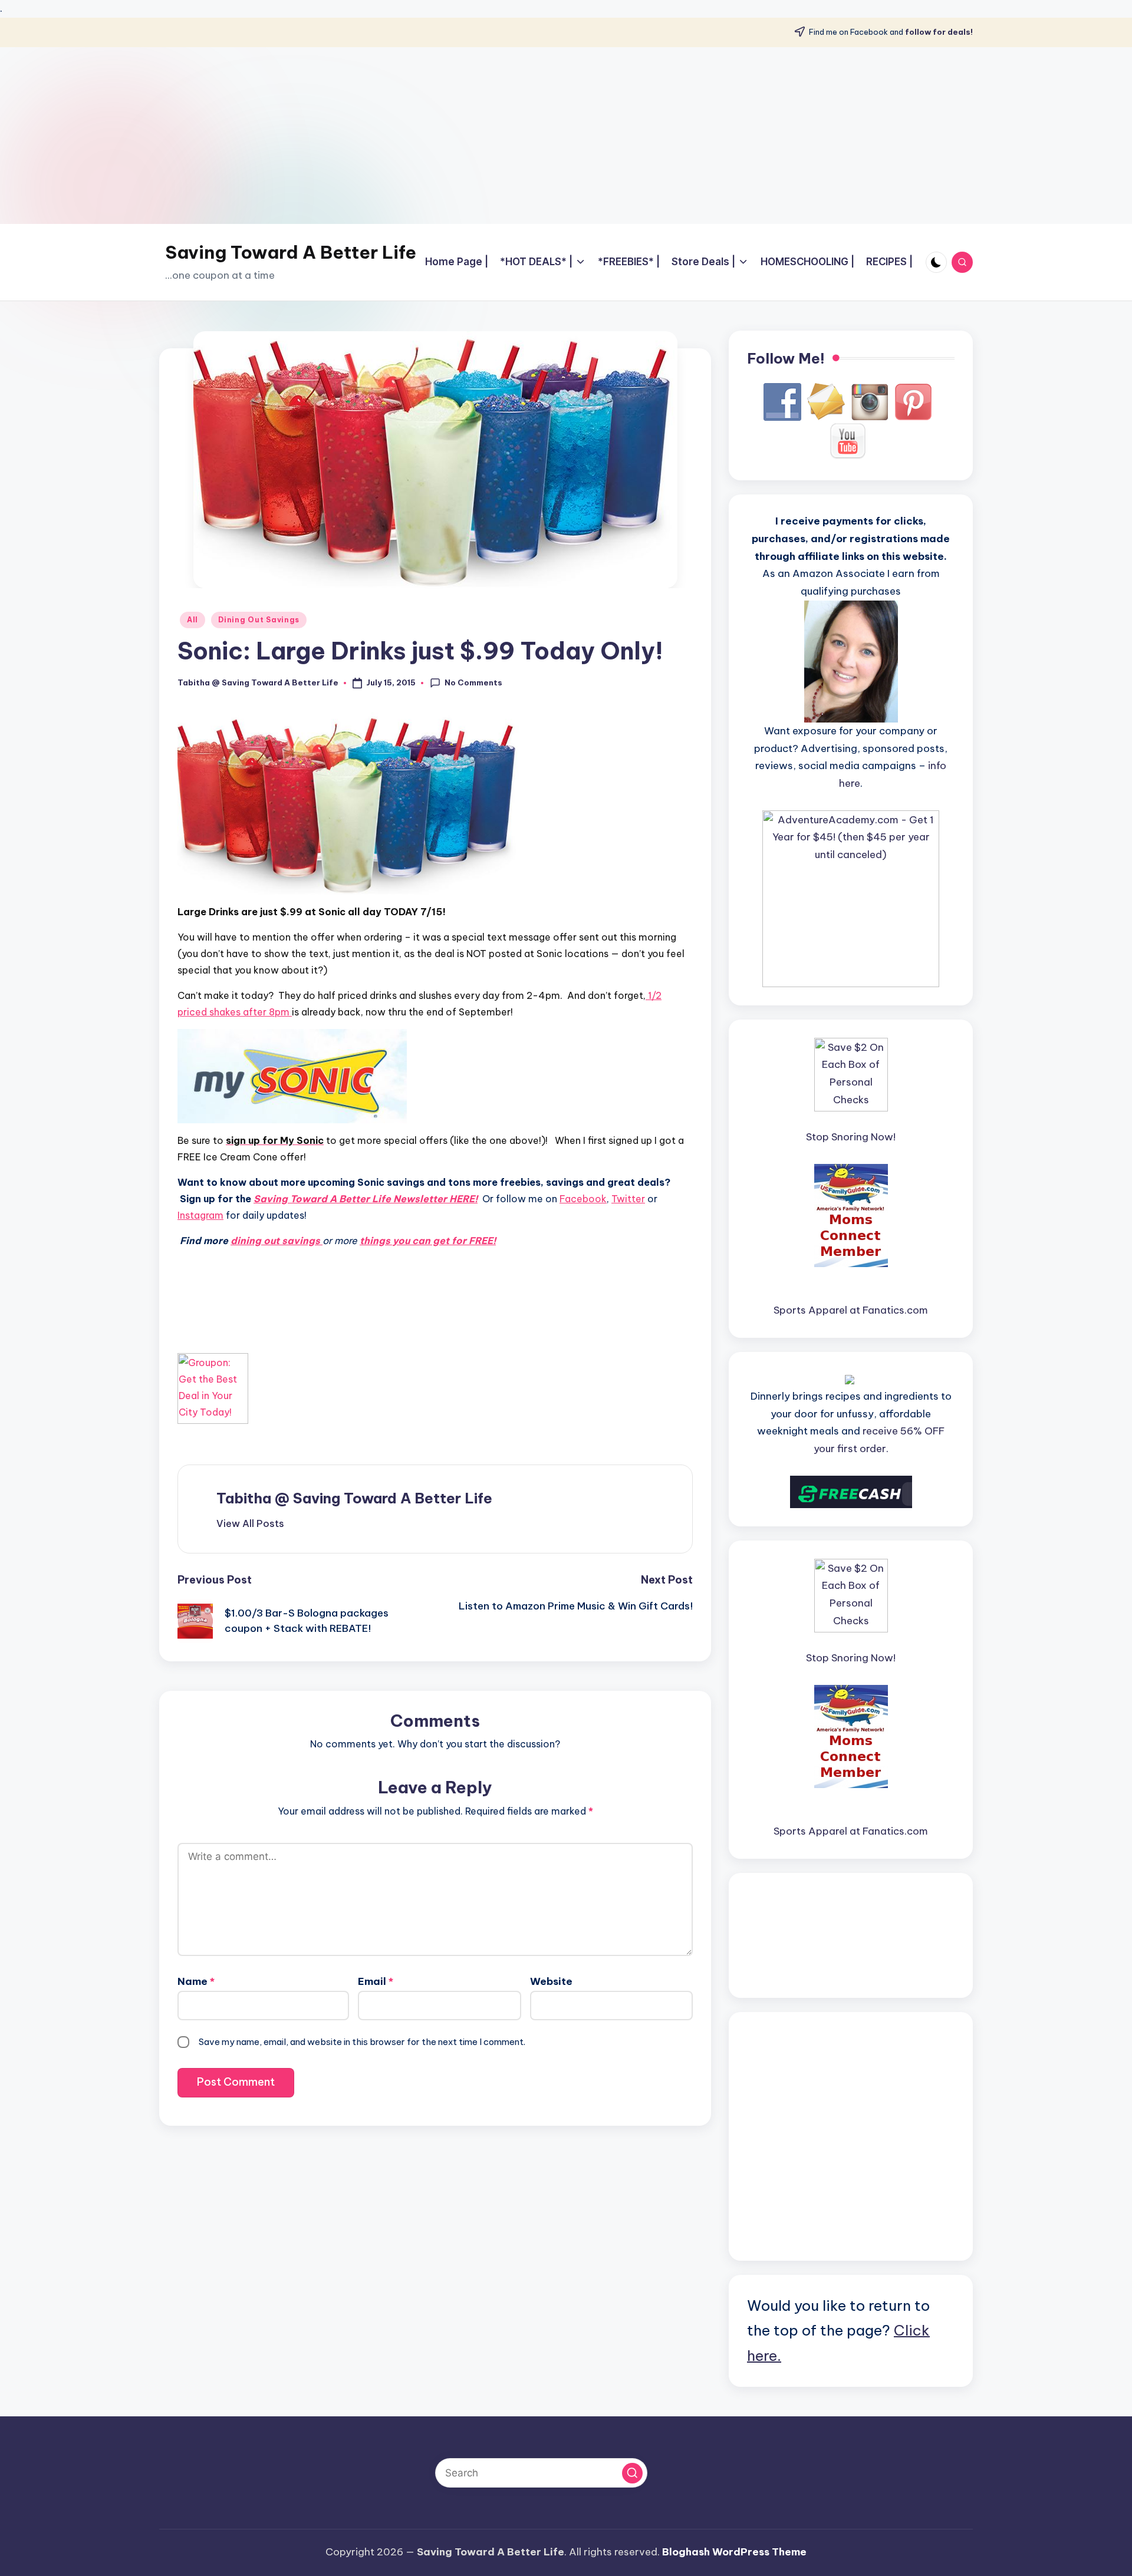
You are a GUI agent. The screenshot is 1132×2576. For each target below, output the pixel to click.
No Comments (473, 682)
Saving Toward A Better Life (291, 252)
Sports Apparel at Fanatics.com (851, 1310)
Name (196, 1981)
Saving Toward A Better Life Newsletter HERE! (366, 1199)
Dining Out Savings (259, 620)
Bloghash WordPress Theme (734, 2552)
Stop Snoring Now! (851, 1137)
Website (551, 1981)
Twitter (628, 1199)
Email (376, 1981)
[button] (250, 1523)
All (192, 620)
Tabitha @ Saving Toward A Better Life (354, 1498)
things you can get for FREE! (428, 1241)
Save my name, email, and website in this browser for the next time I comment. (362, 2042)
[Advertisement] (566, 136)
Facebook (583, 1199)
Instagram (200, 1215)
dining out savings (277, 1241)
